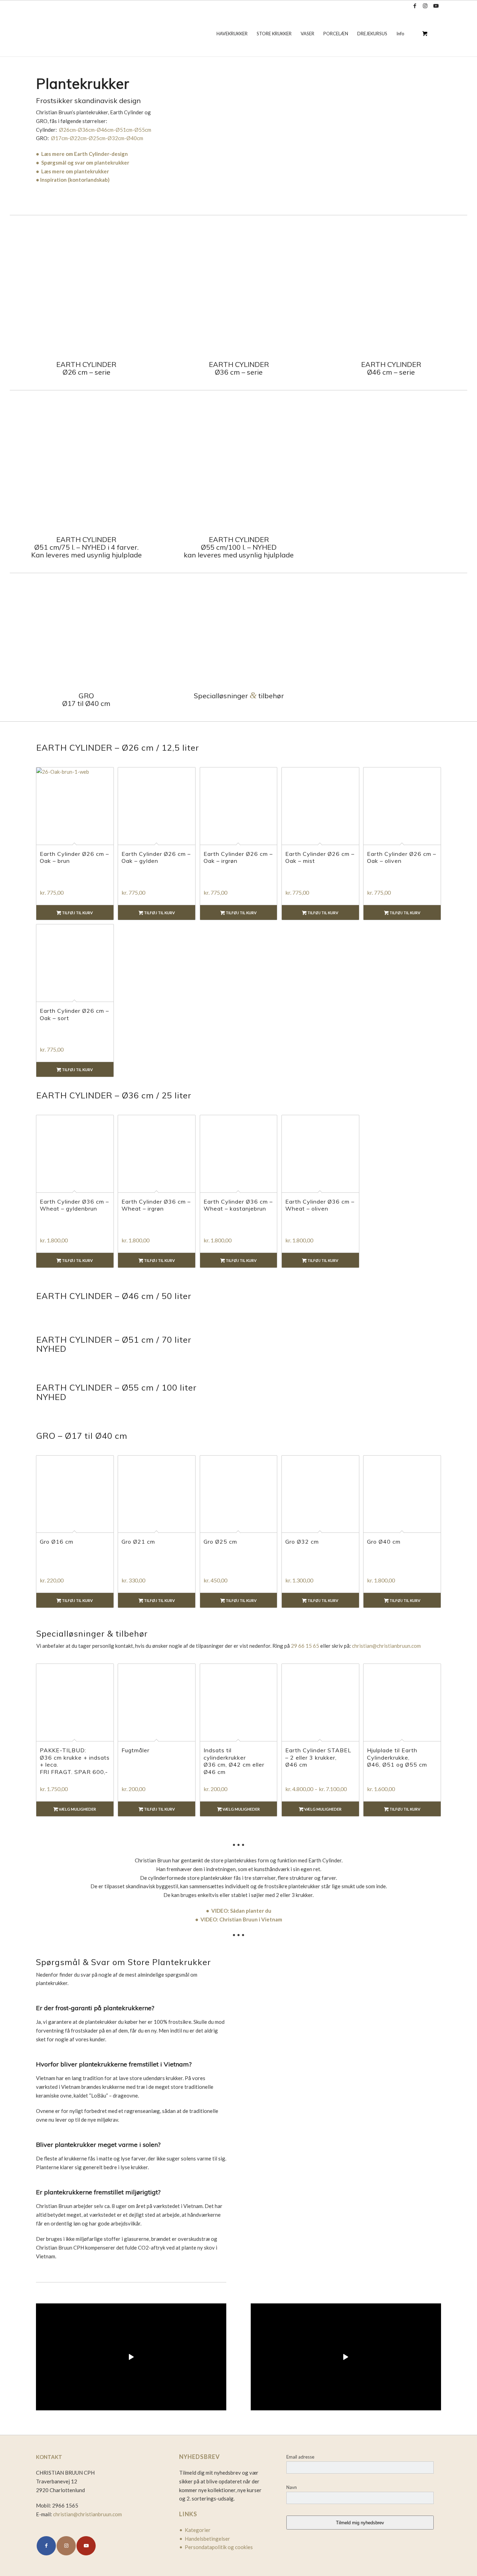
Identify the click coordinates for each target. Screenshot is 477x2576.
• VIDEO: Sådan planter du (239, 1911)
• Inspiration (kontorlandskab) (73, 180)
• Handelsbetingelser (205, 2539)
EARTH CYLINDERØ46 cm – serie (391, 368)
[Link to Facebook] (415, 6)
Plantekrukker (83, 84)
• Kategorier (195, 2530)
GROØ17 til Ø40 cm (86, 699)
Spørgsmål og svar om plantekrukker (85, 163)
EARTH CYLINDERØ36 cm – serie (239, 368)
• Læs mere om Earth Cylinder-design (82, 154)
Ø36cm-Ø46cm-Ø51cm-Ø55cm (115, 130)
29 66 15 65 (305, 1646)
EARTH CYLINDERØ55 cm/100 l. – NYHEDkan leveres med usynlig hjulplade (239, 547)
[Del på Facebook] (46, 2546)
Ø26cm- (68, 130)
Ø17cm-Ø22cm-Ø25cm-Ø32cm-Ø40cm (97, 138)
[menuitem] (232, 34)
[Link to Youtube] (436, 6)
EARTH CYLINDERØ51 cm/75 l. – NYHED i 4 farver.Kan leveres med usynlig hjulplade (86, 547)
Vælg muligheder (77, 1809)
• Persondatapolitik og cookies (216, 2547)
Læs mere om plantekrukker (75, 171)
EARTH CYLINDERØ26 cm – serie (86, 368)
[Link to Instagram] (425, 6)
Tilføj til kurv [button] (77, 913)
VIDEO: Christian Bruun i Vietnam (241, 1919)
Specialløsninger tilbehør (239, 696)
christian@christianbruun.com (386, 1646)
